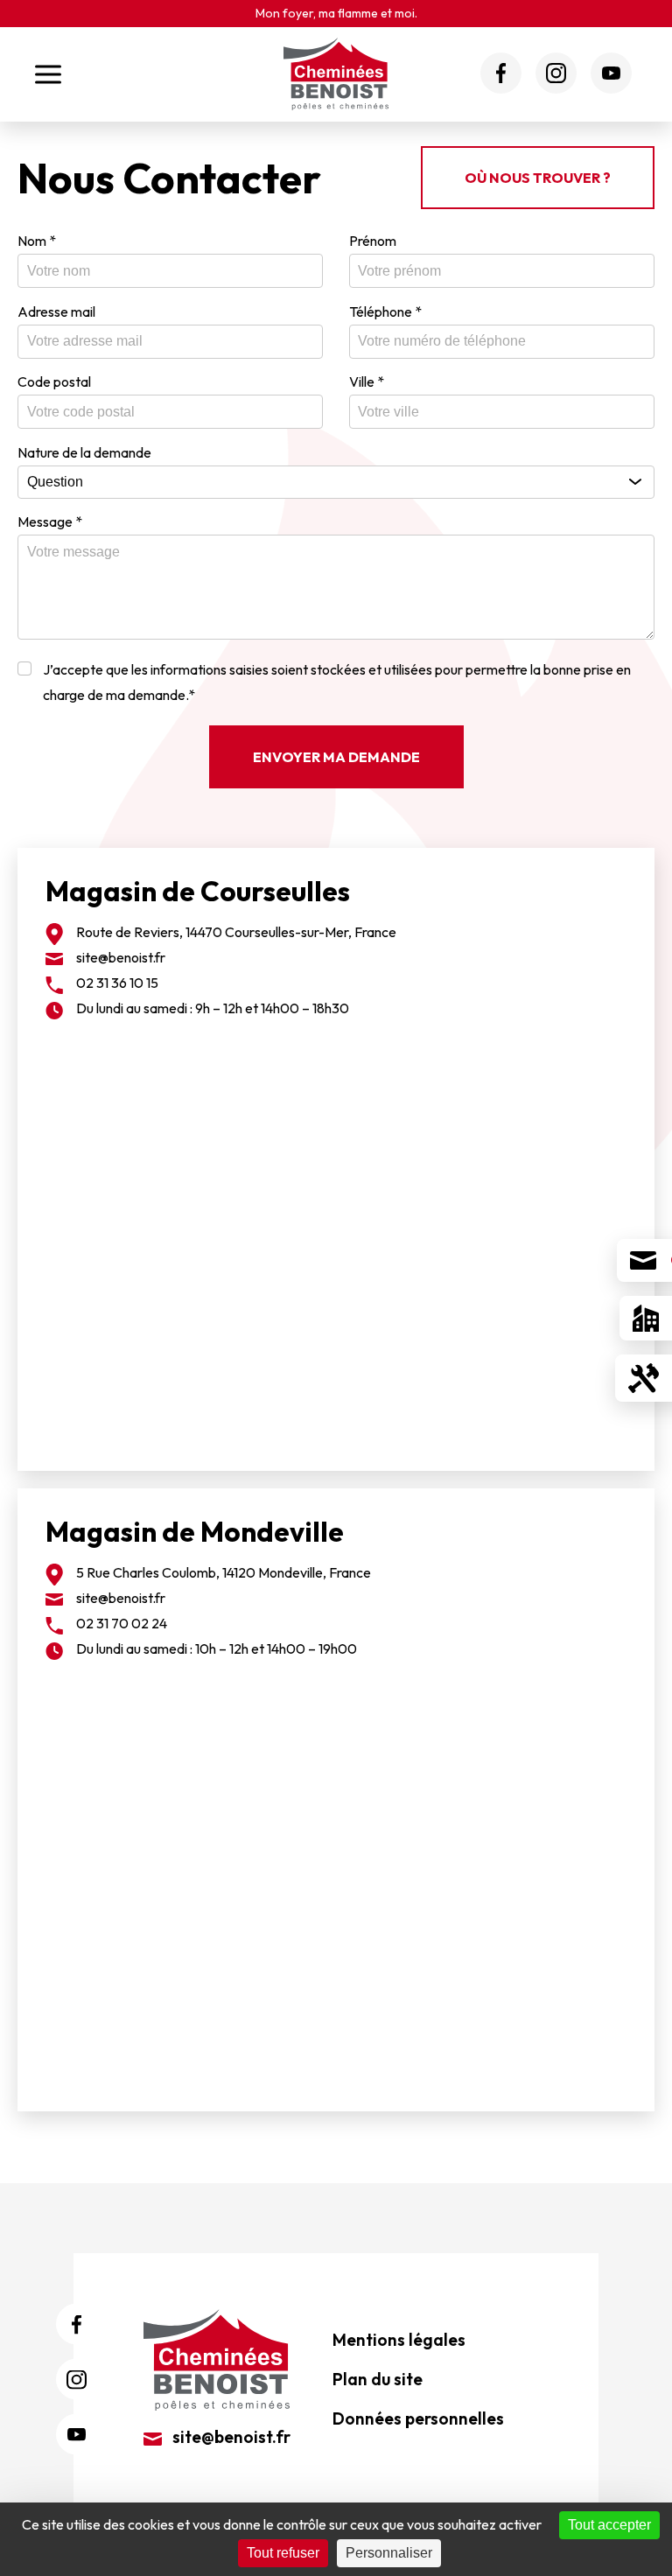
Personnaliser (389, 2553)
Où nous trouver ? (538, 178)
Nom (37, 241)
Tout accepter (609, 2525)
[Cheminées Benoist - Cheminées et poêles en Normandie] (217, 2358)
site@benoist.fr (121, 957)
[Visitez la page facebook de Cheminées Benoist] (501, 73)
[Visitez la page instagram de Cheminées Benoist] (556, 73)
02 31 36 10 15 (117, 983)
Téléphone (385, 311)
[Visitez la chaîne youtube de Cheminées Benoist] (611, 73)
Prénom (373, 241)
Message (50, 521)
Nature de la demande (84, 452)
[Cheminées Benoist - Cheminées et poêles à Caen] (336, 74)
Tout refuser (283, 2553)
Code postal (54, 381)
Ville (367, 381)
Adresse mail (56, 311)
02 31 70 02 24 (122, 1623)
